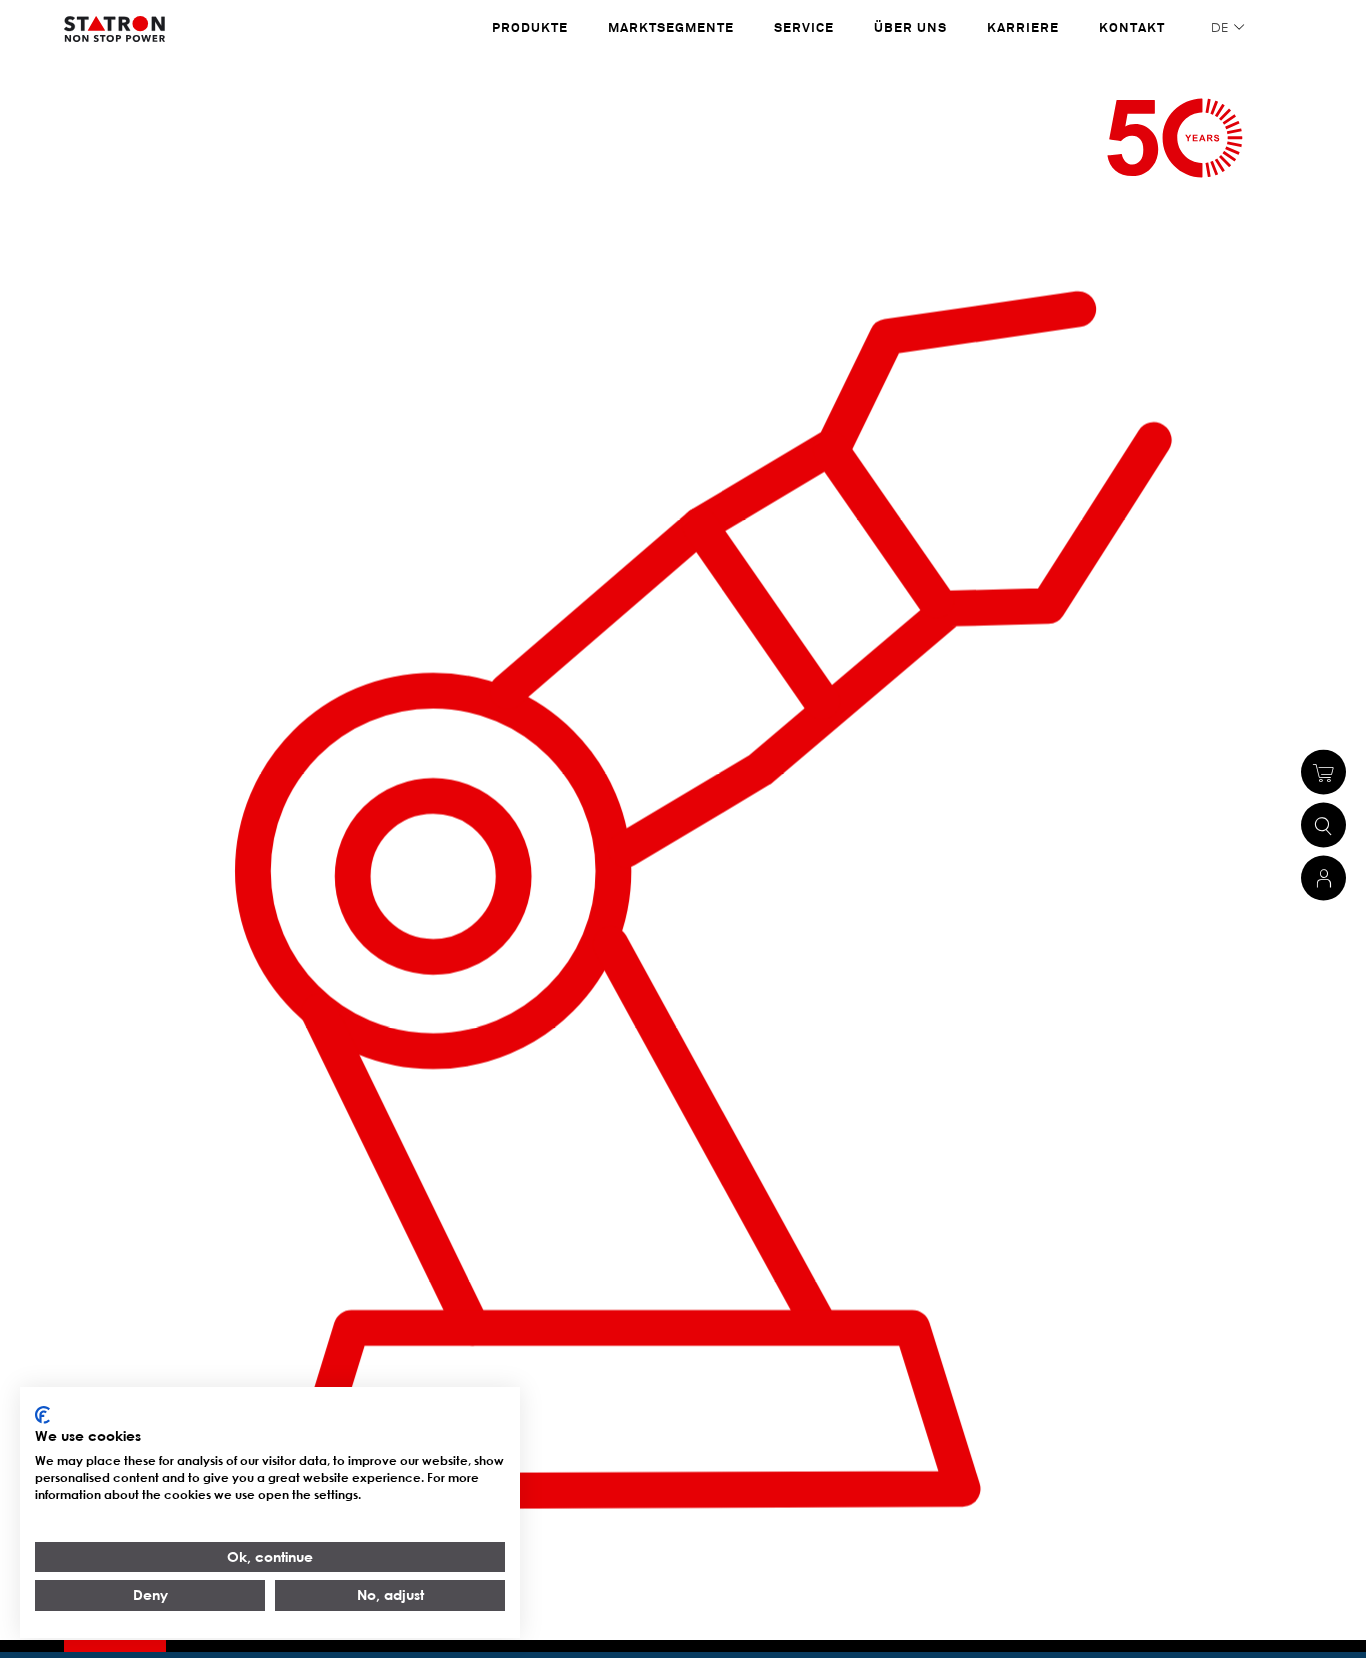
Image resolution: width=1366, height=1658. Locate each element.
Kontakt (1132, 27)
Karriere (1023, 27)
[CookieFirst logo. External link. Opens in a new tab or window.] (42, 1415)
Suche (1323, 825)
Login (1323, 878)
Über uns (910, 27)
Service (804, 27)
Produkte (530, 27)
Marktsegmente (671, 27)
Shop (1323, 772)
